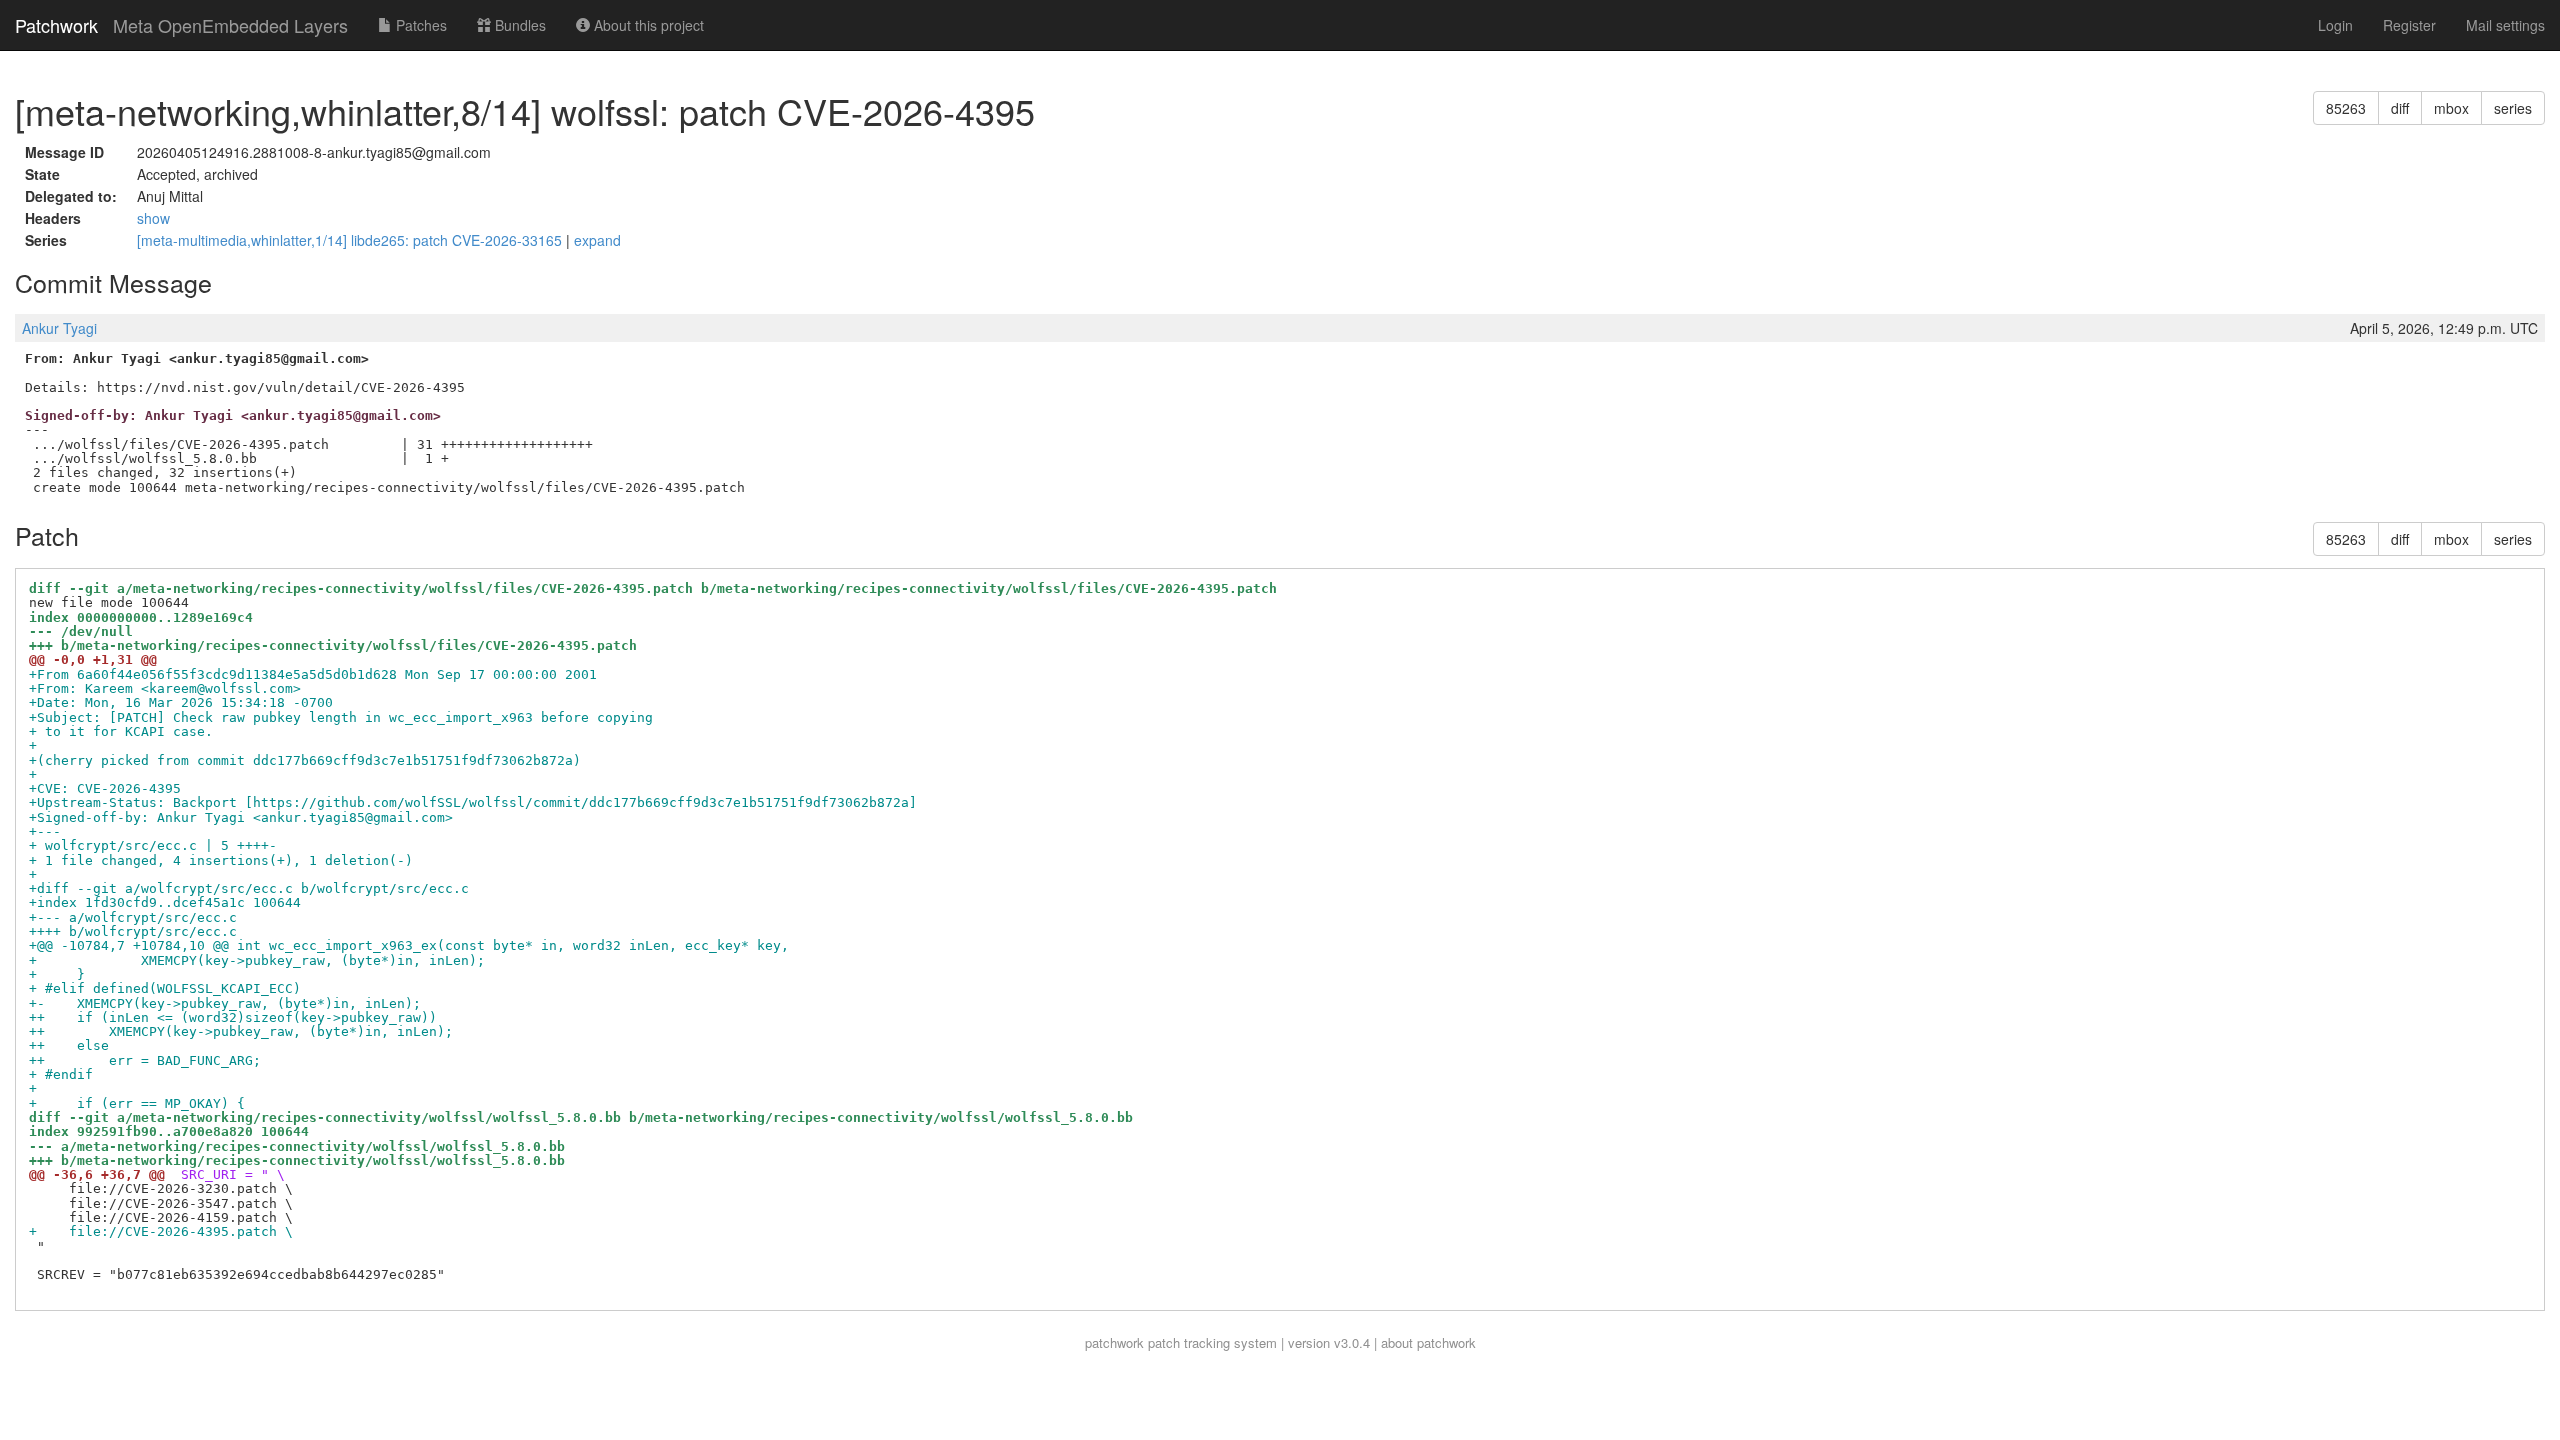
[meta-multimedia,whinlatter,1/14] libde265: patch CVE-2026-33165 (351, 240)
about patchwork (1428, 1342)
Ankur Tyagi (59, 328)
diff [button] (2400, 108)
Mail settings (2505, 25)
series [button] (2513, 108)
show (153, 218)
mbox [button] (2451, 108)
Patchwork (56, 25)
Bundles (518, 25)
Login (2335, 25)
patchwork (1114, 1342)
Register (2409, 25)
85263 (2346, 108)
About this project (647, 25)
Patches (419, 25)
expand (597, 240)
